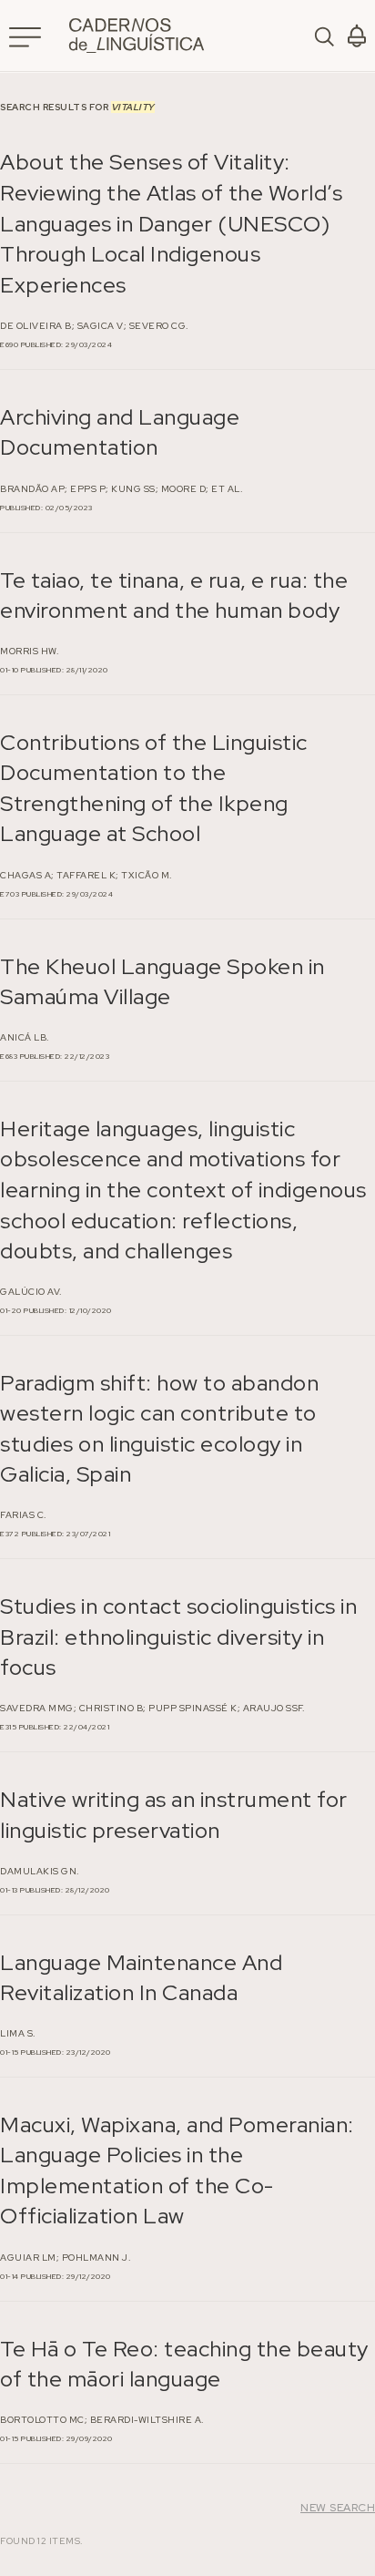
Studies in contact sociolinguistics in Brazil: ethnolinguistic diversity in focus (178, 1637)
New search (338, 2508)
